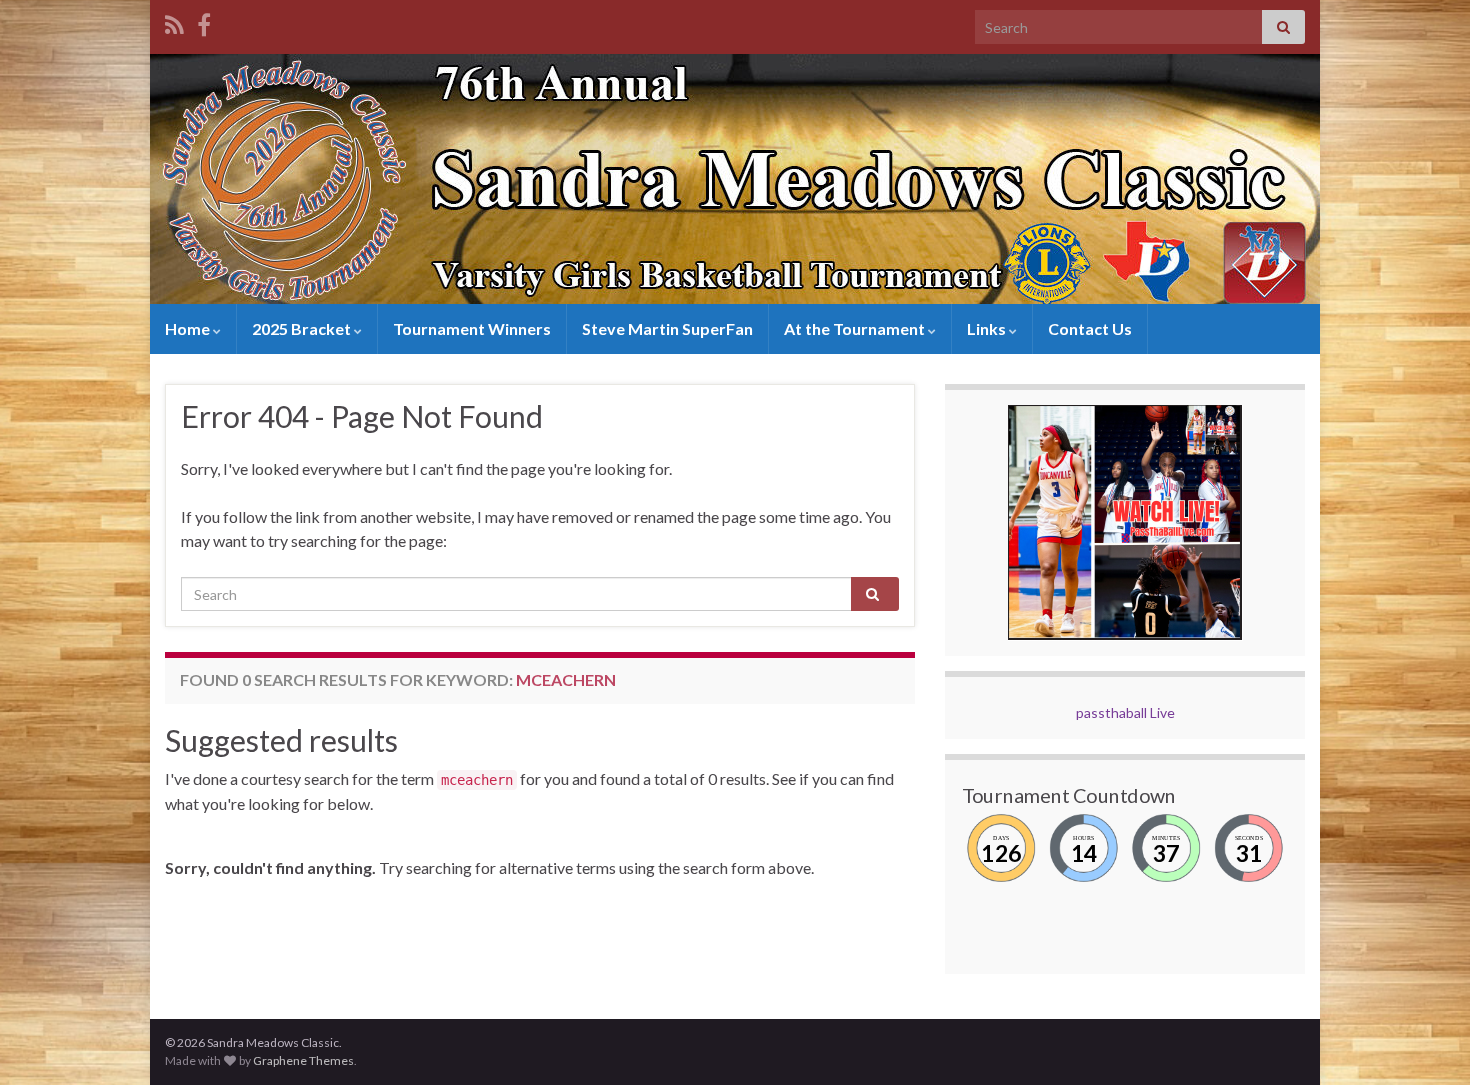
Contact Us (1090, 328)
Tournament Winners (472, 328)
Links (988, 328)
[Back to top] (1425, 1040)
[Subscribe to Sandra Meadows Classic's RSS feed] (174, 21)
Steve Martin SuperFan (667, 328)
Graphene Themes (303, 1060)
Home (189, 328)
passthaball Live (1125, 712)
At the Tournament (856, 328)
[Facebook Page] (204, 21)
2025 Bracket (303, 328)
